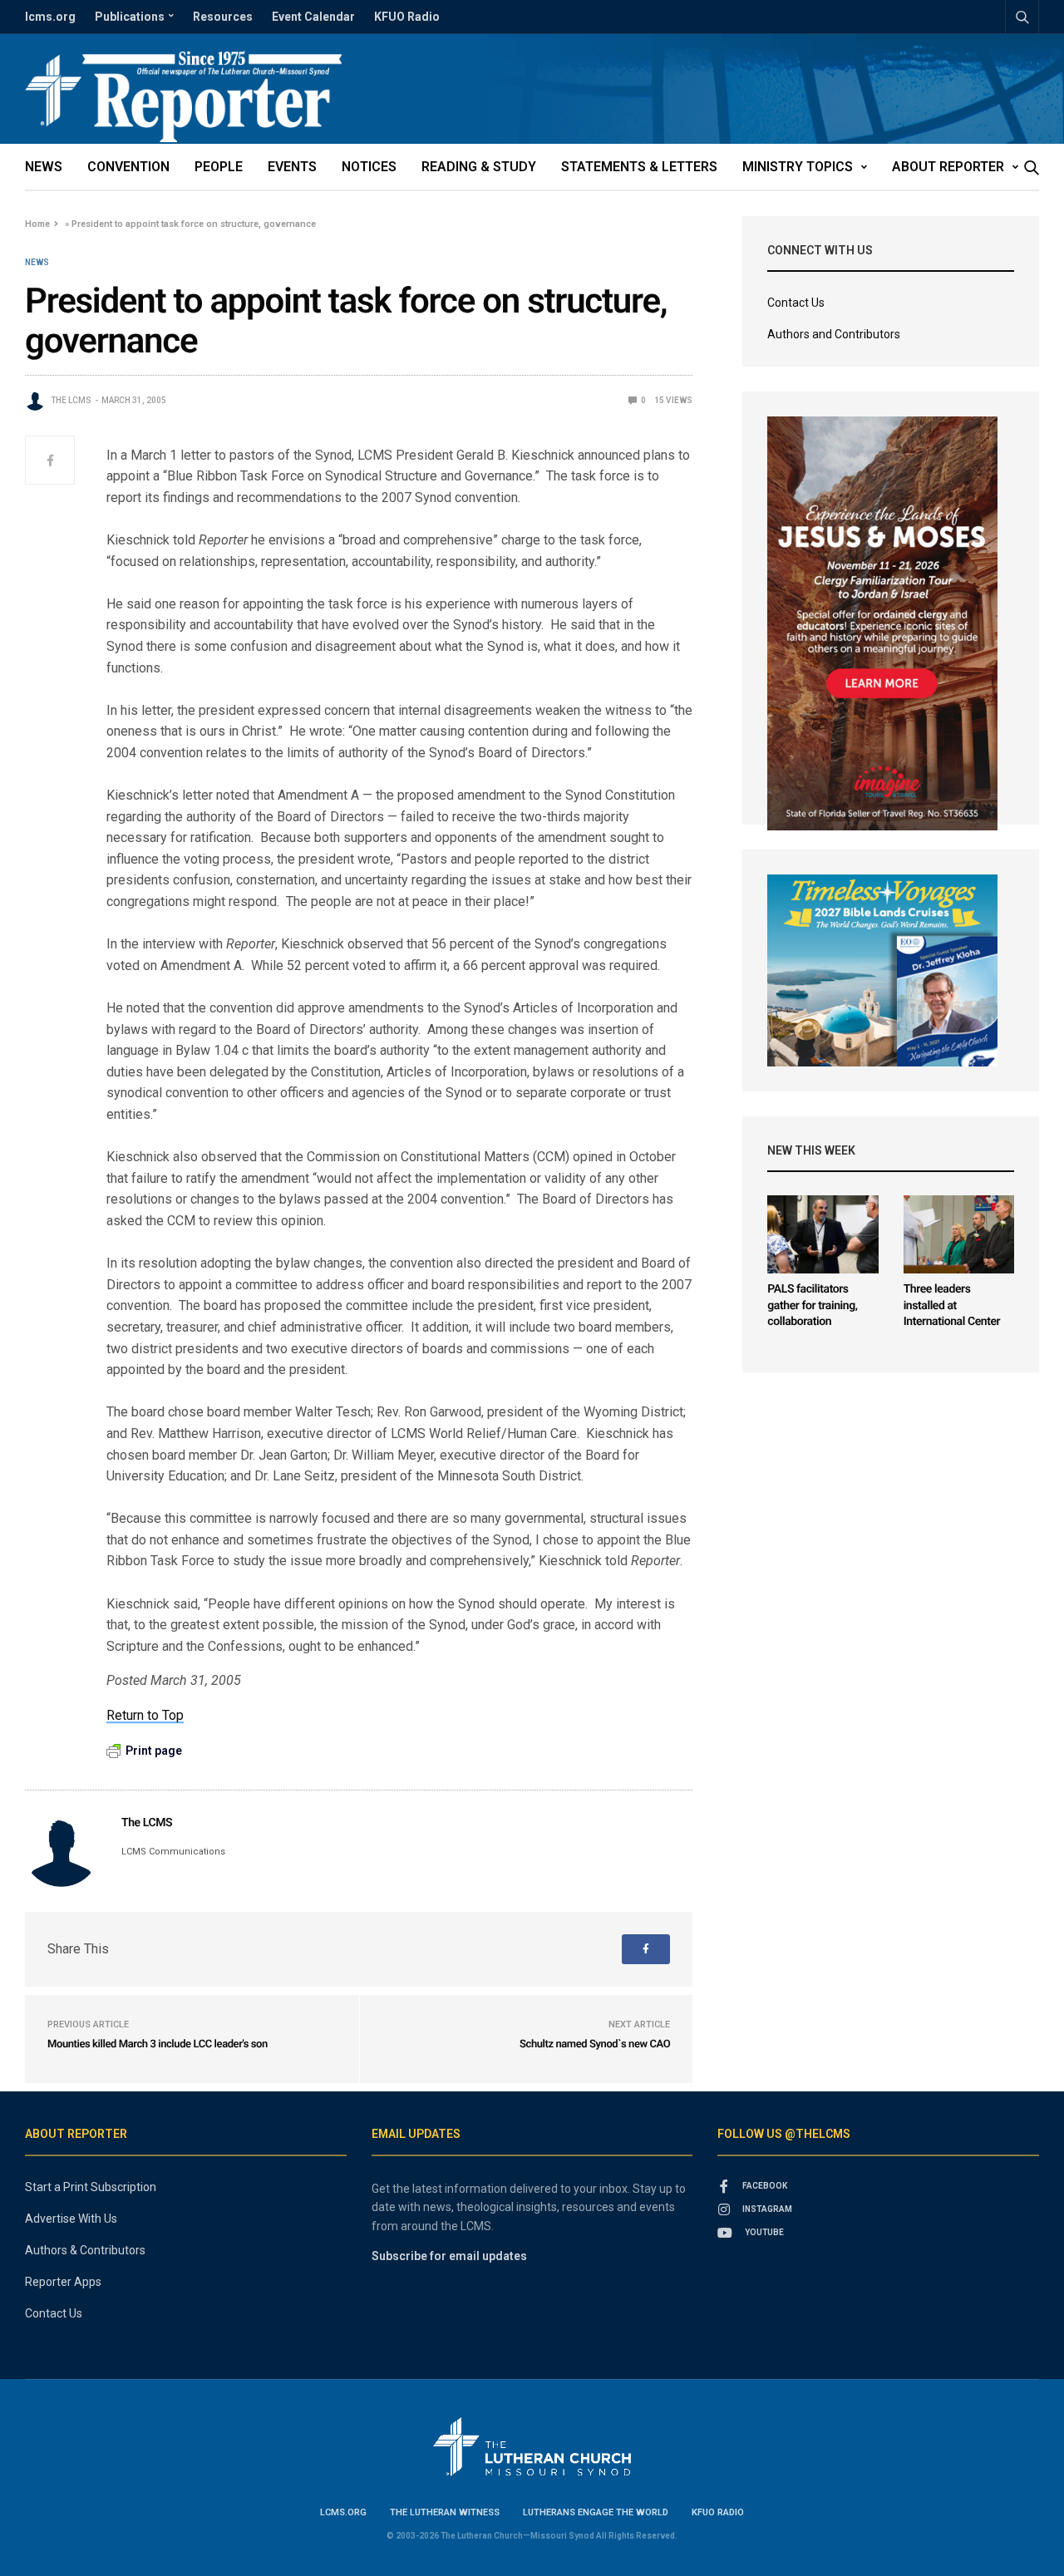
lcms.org (50, 17)
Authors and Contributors (834, 334)
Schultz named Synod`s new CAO (595, 2044)
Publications (130, 17)
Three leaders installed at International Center (952, 1305)
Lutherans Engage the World (596, 2512)
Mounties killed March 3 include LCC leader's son (158, 2044)
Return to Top (145, 1715)
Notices (369, 167)
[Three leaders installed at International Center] (959, 1234)
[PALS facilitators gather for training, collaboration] (823, 1234)
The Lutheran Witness (445, 2512)
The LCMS (71, 400)
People (219, 167)
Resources (223, 17)
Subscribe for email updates (449, 2256)
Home (37, 224)
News (44, 167)
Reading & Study (479, 167)
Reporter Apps (63, 2282)
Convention (128, 167)
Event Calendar (313, 17)
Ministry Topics (798, 167)
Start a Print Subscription (91, 2187)
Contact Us (796, 303)
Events (292, 167)
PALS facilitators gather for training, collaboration (812, 1305)
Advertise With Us (71, 2219)
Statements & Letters (639, 167)
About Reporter (948, 167)
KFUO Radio (407, 17)
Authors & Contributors (85, 2250)
